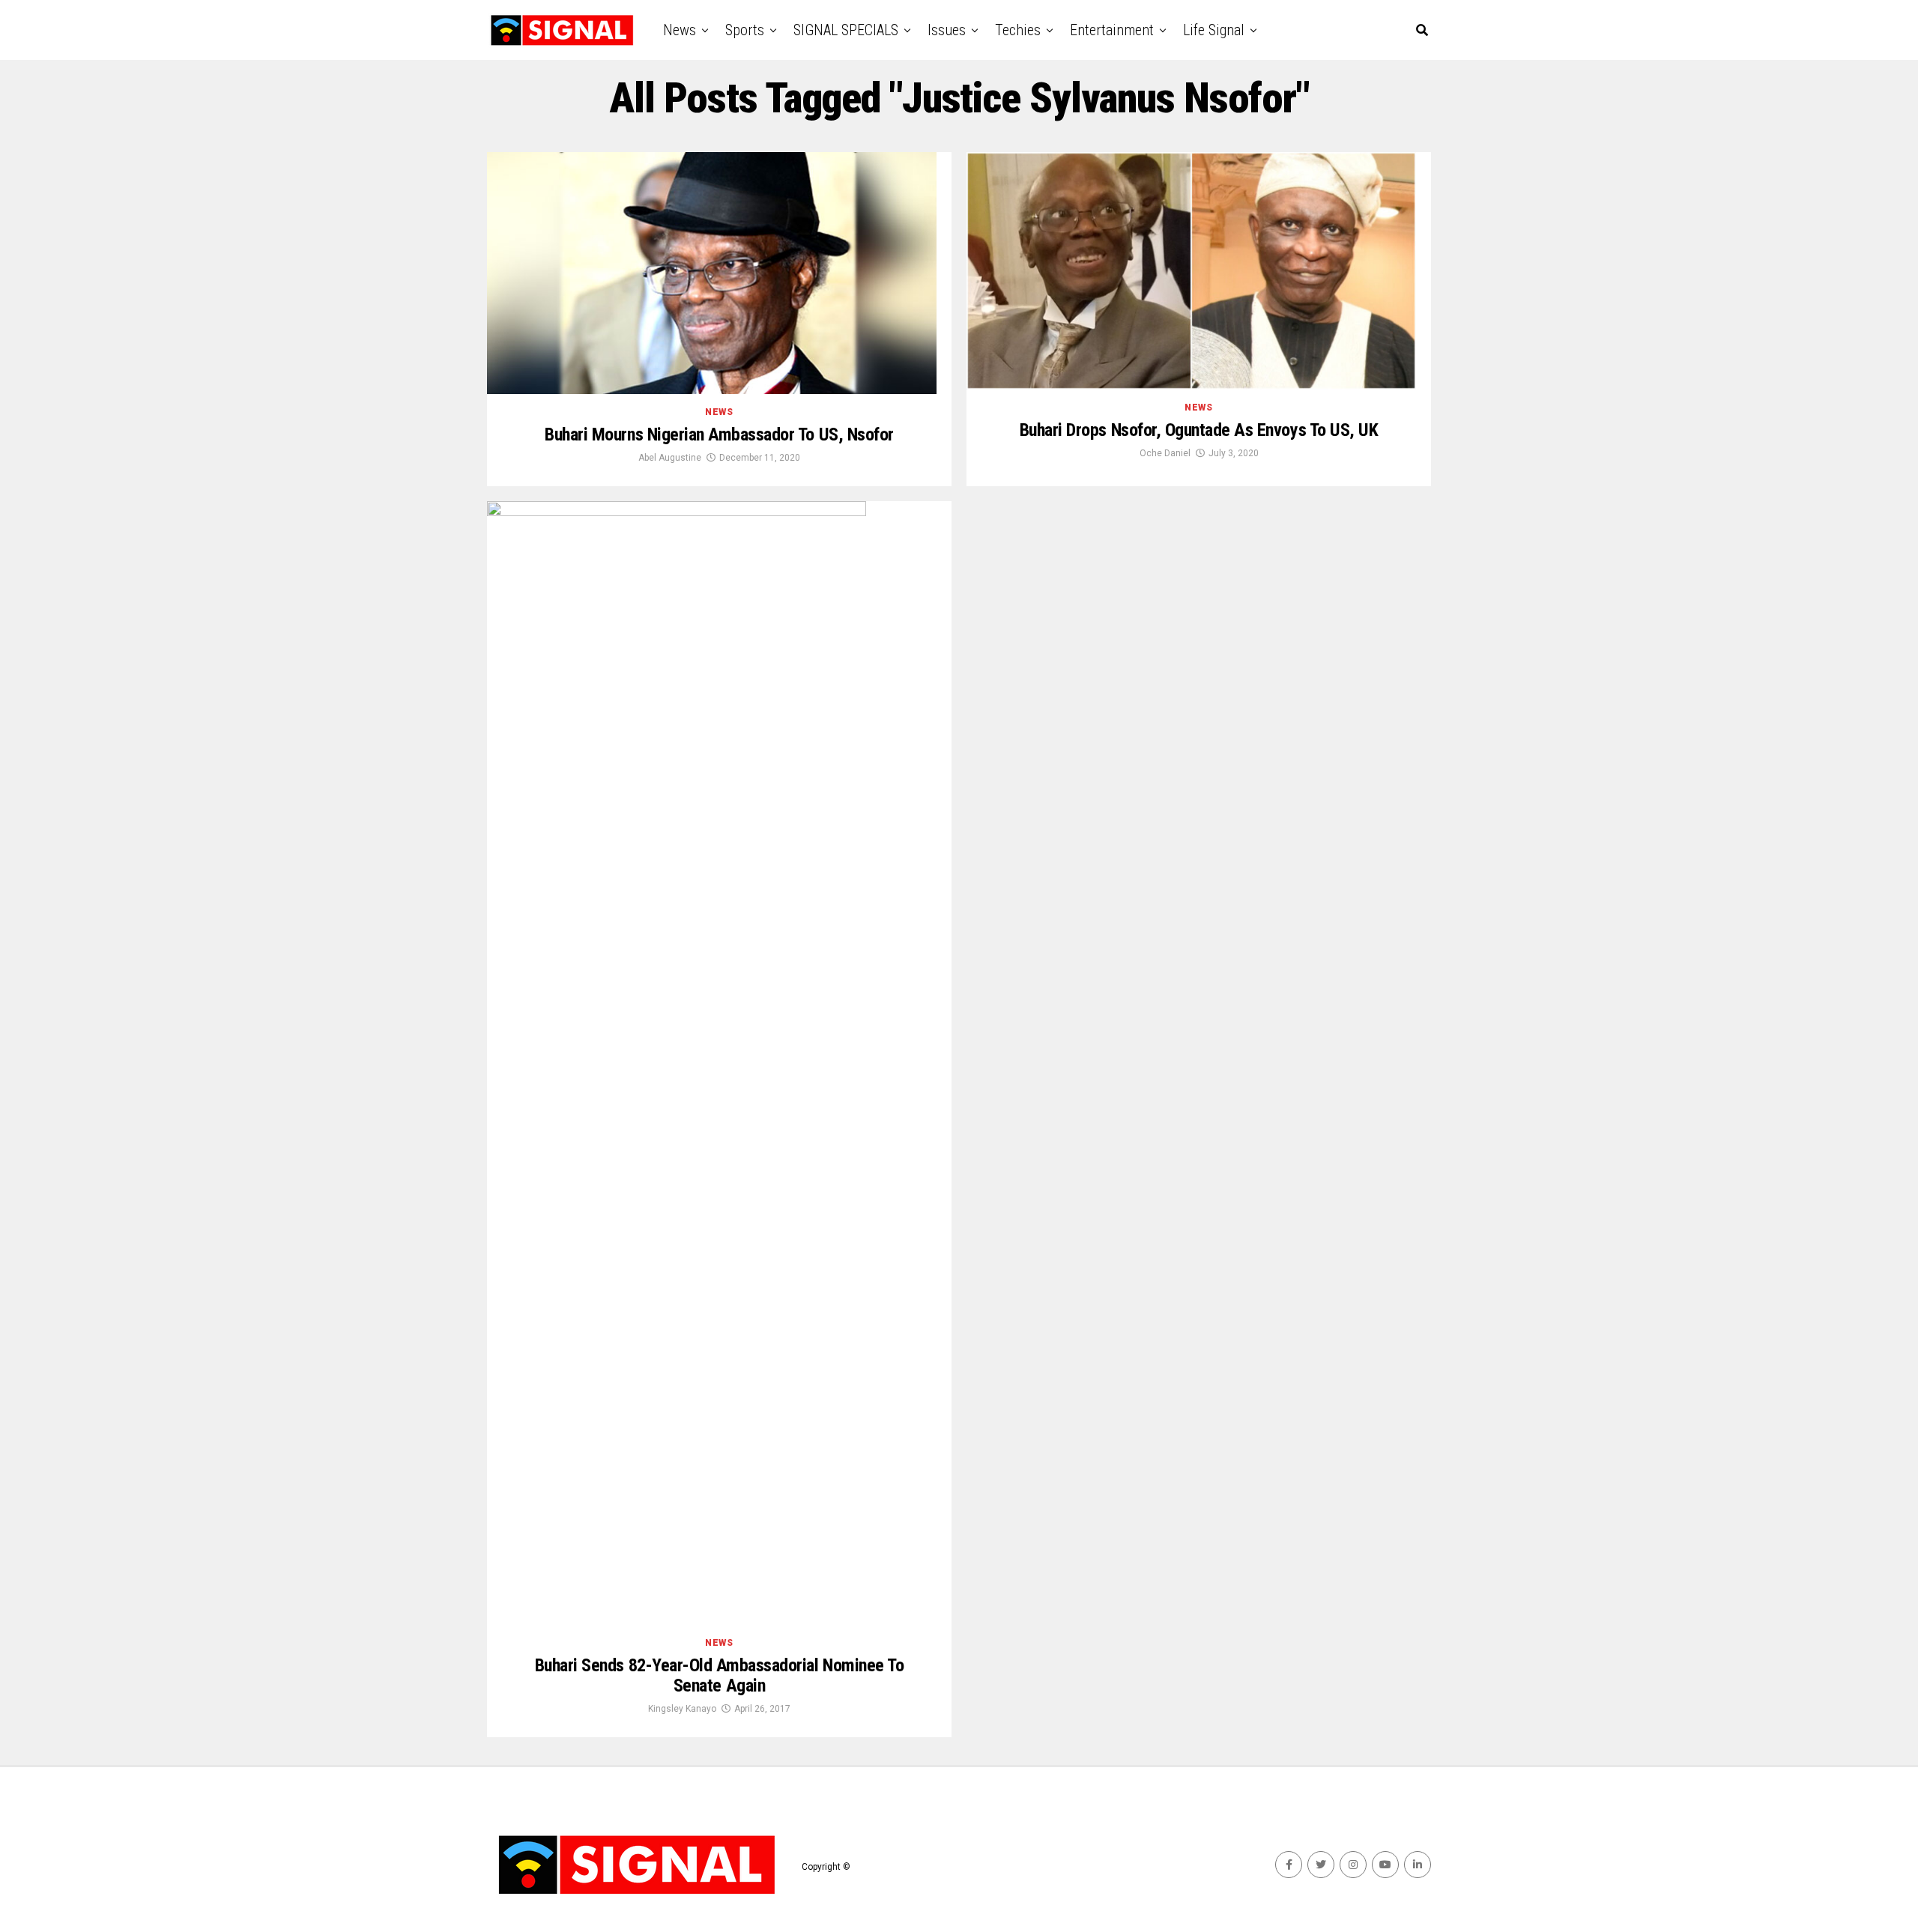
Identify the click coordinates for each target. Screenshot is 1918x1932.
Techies (1018, 30)
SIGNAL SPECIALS (846, 30)
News (680, 30)
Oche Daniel (1165, 453)
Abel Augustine (670, 458)
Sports (745, 30)
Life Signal (1214, 30)
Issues (947, 30)
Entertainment (1112, 30)
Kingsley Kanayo (682, 1709)
